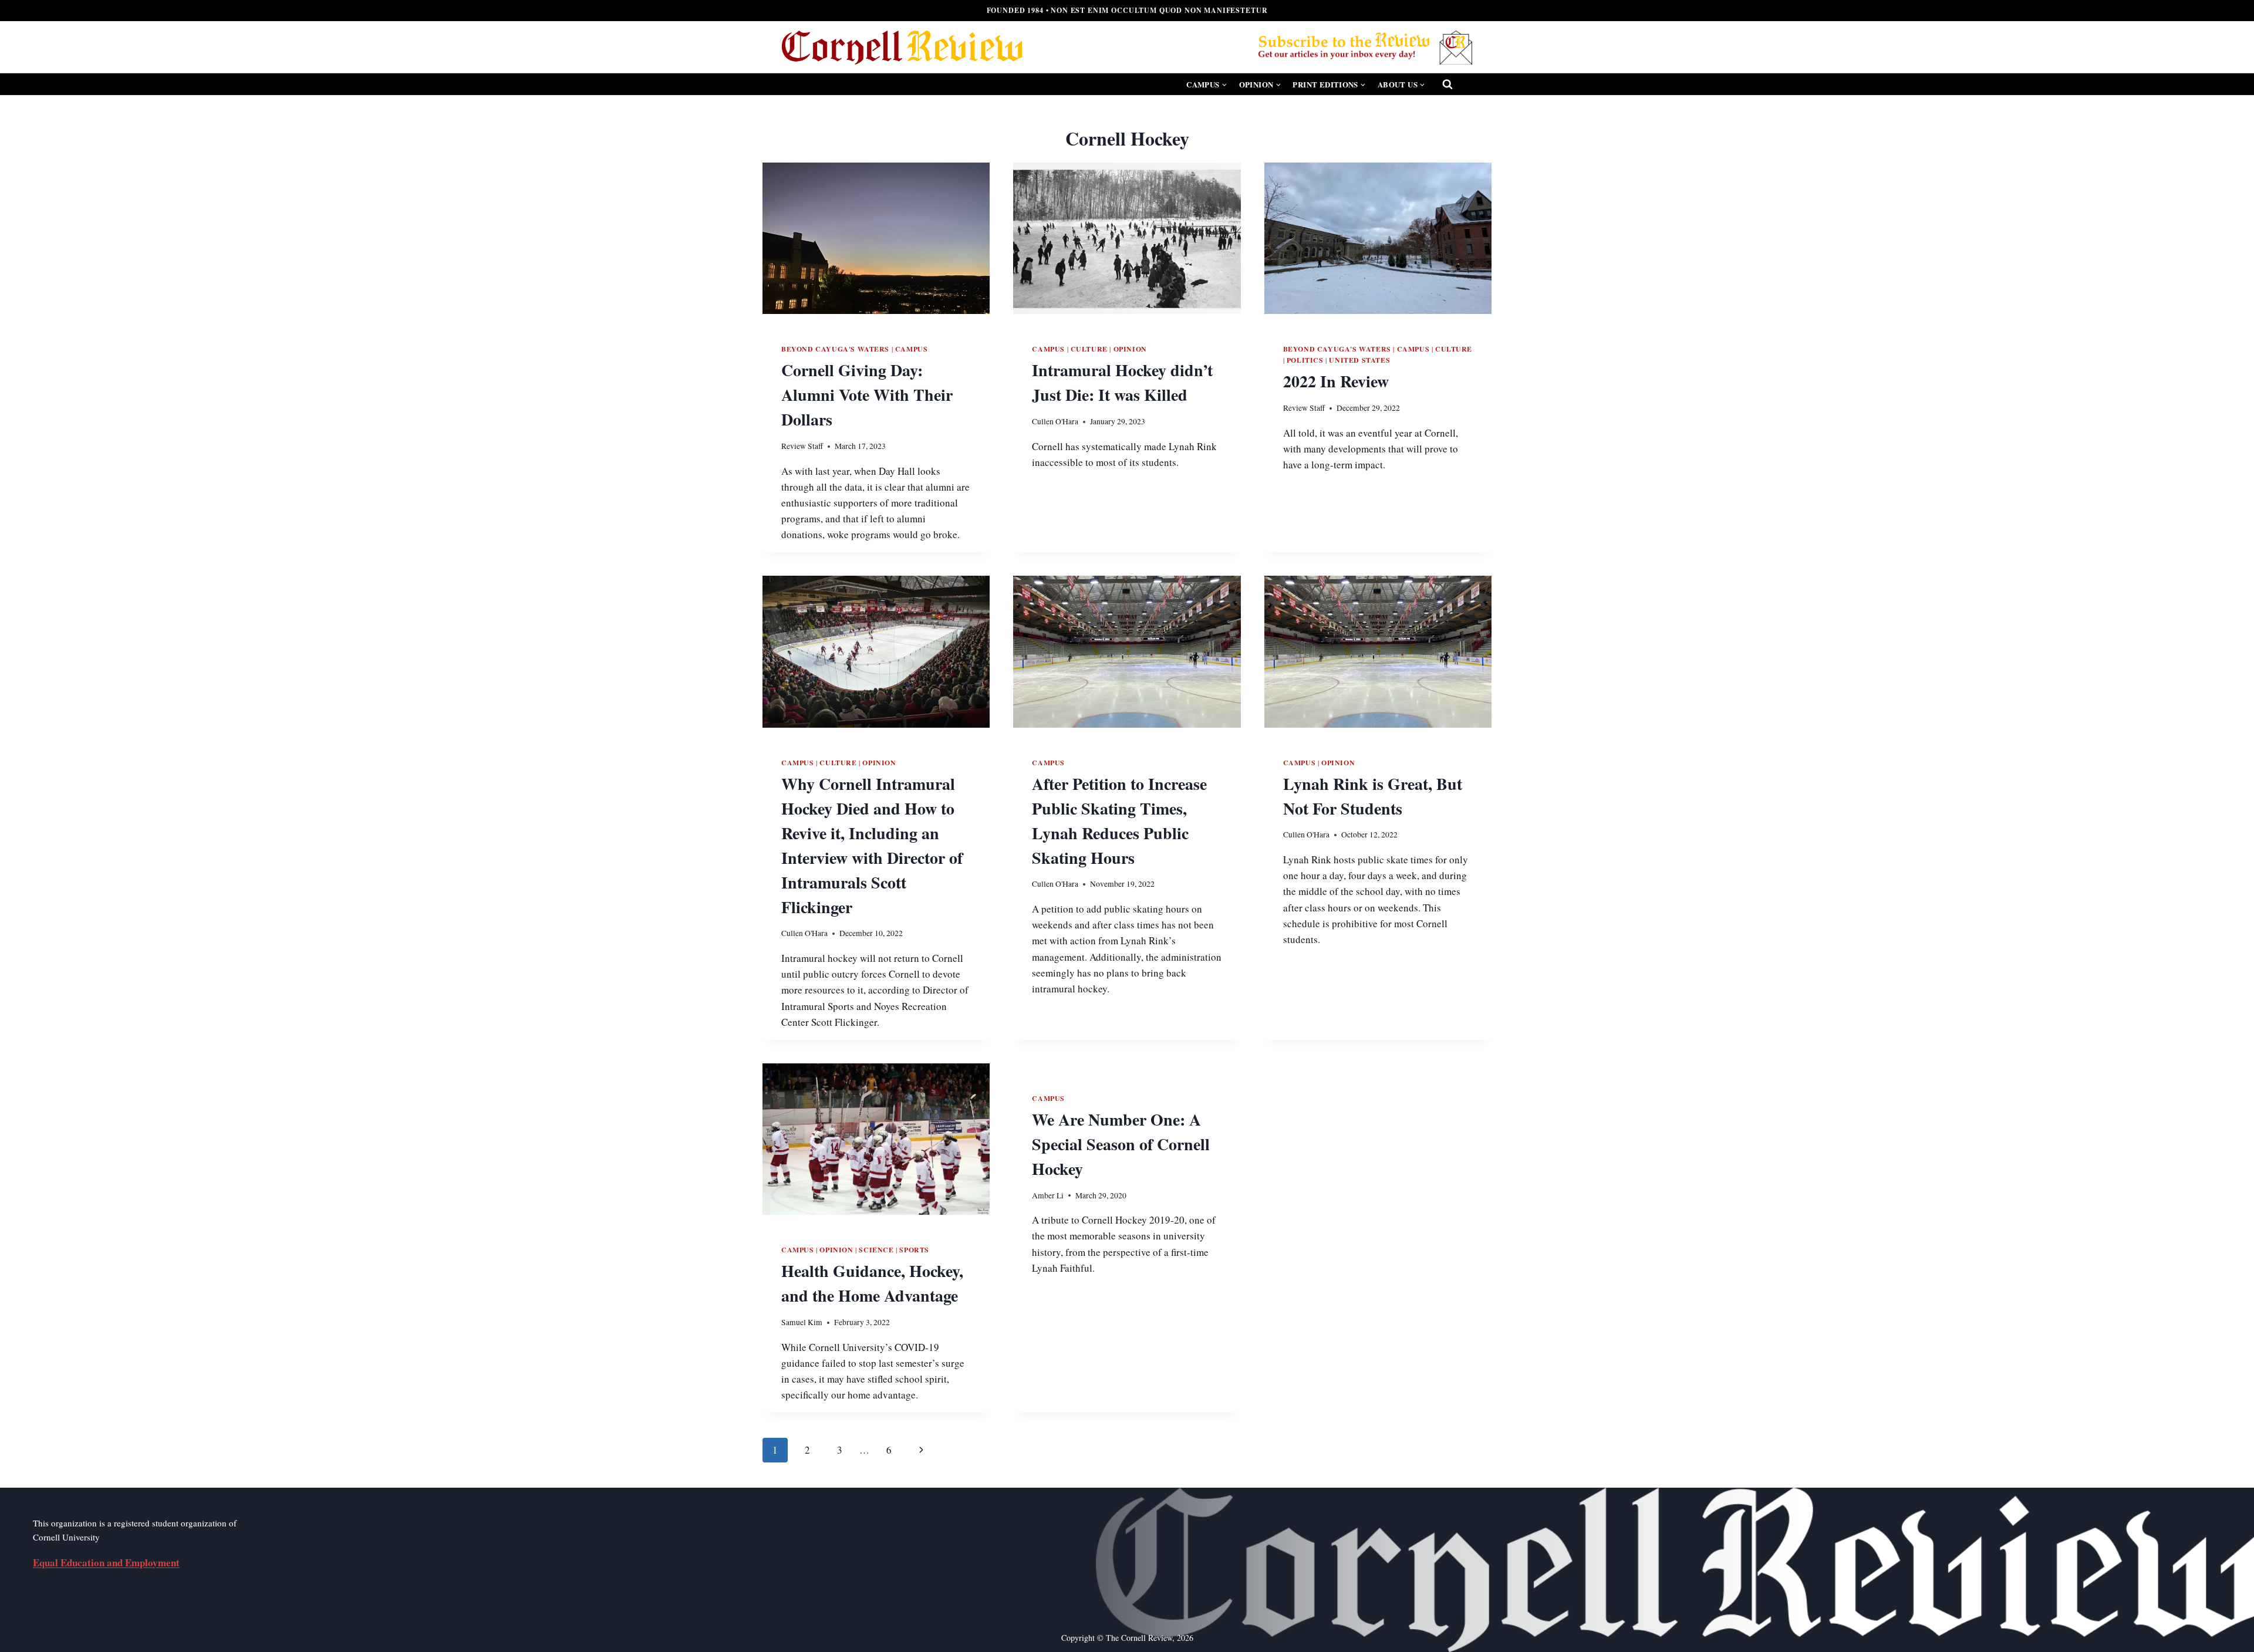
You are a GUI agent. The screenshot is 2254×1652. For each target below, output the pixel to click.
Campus (912, 349)
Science (876, 1250)
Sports (914, 1250)
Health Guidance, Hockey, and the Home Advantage (872, 1283)
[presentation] (876, 238)
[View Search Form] (1447, 85)
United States (1359, 360)
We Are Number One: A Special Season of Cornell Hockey (1121, 1144)
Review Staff (802, 446)
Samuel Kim (802, 1322)
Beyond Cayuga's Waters (835, 349)
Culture (1089, 349)
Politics (1305, 360)
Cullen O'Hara (1055, 421)
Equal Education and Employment (106, 1563)
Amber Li (1048, 1195)
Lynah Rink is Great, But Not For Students (1373, 796)
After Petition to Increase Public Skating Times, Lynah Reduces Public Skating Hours (1119, 821)
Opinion (1130, 349)
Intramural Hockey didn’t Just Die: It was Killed (1122, 382)
